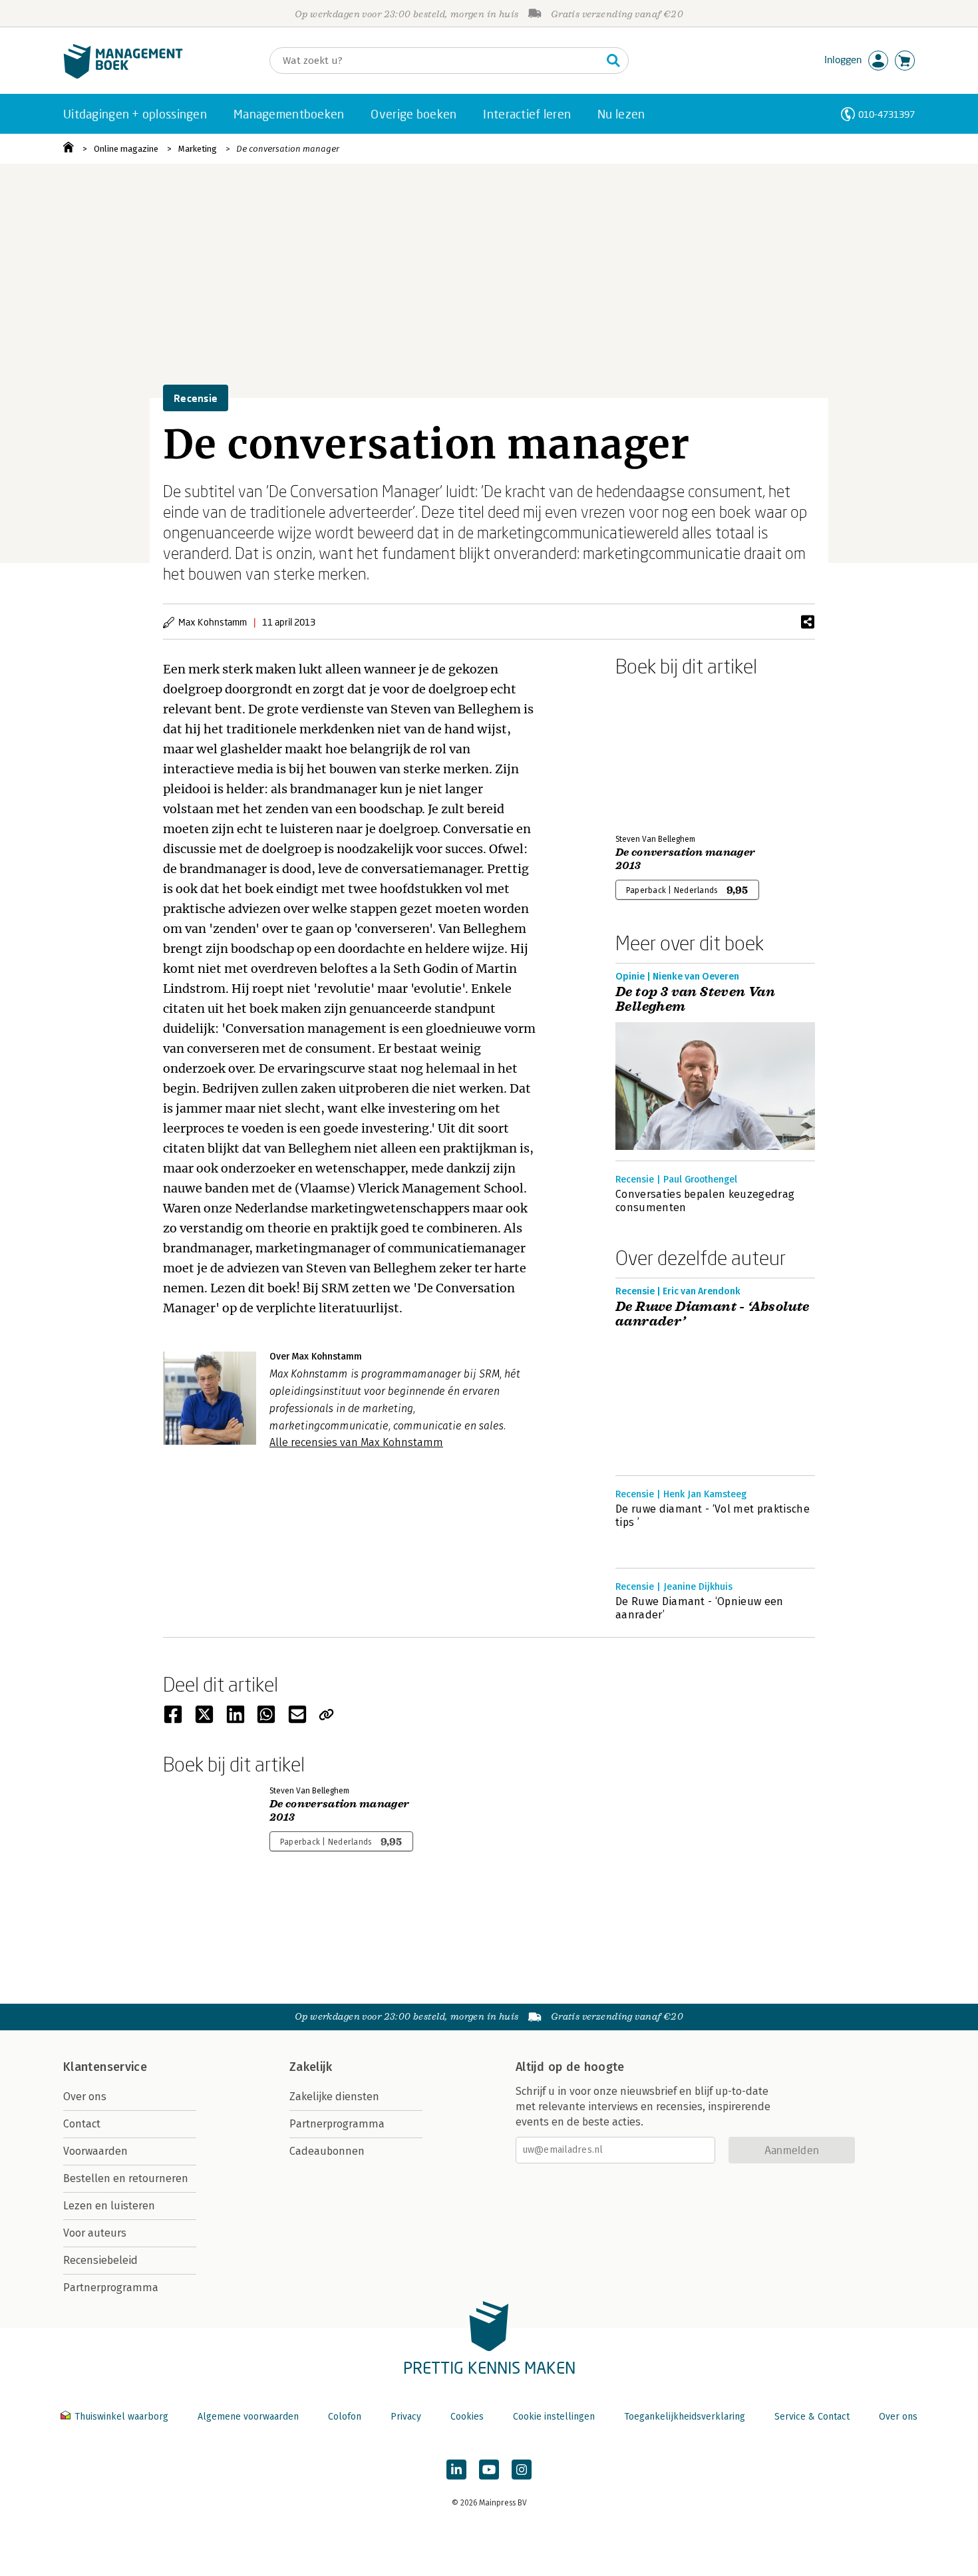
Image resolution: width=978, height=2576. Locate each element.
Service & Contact (812, 2417)
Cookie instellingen (554, 2417)
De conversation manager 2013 (685, 859)
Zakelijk (311, 2067)
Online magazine (126, 149)
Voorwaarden (95, 2151)
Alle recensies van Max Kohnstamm (356, 1442)
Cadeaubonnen (327, 2151)
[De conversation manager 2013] (662, 753)
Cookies (467, 2417)
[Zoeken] (613, 61)
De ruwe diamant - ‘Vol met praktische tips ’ (713, 1516)
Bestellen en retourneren (126, 2178)
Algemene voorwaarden (248, 2417)
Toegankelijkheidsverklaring (685, 2417)
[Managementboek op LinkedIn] (456, 2470)
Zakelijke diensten (334, 2097)
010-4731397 (887, 114)
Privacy (406, 2417)
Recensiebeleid (100, 2260)
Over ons (85, 2097)
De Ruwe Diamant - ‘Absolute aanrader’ (713, 1314)
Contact (82, 2124)
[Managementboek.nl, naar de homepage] (123, 76)
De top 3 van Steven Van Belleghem (695, 1000)
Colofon (345, 2417)
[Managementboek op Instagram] (522, 2470)
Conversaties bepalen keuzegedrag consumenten (705, 1201)
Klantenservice (105, 2067)
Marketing (198, 149)
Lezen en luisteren (109, 2206)
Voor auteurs (95, 2233)
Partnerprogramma (111, 2288)
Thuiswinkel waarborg (121, 2417)
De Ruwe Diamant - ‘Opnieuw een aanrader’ (700, 1608)
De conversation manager (288, 149)
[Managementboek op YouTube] (489, 2470)
